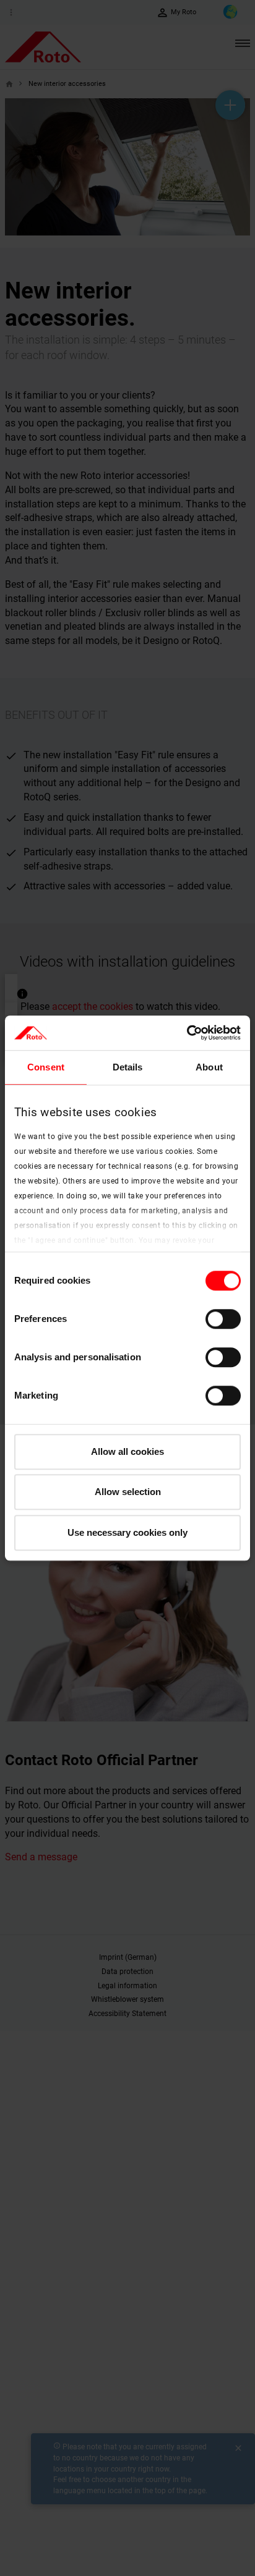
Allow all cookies (127, 1451)
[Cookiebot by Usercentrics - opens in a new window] (187, 1033)
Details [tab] (128, 1067)
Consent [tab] (46, 1067)
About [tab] (209, 1067)
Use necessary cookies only (127, 1532)
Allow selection (128, 1492)
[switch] (223, 1319)
